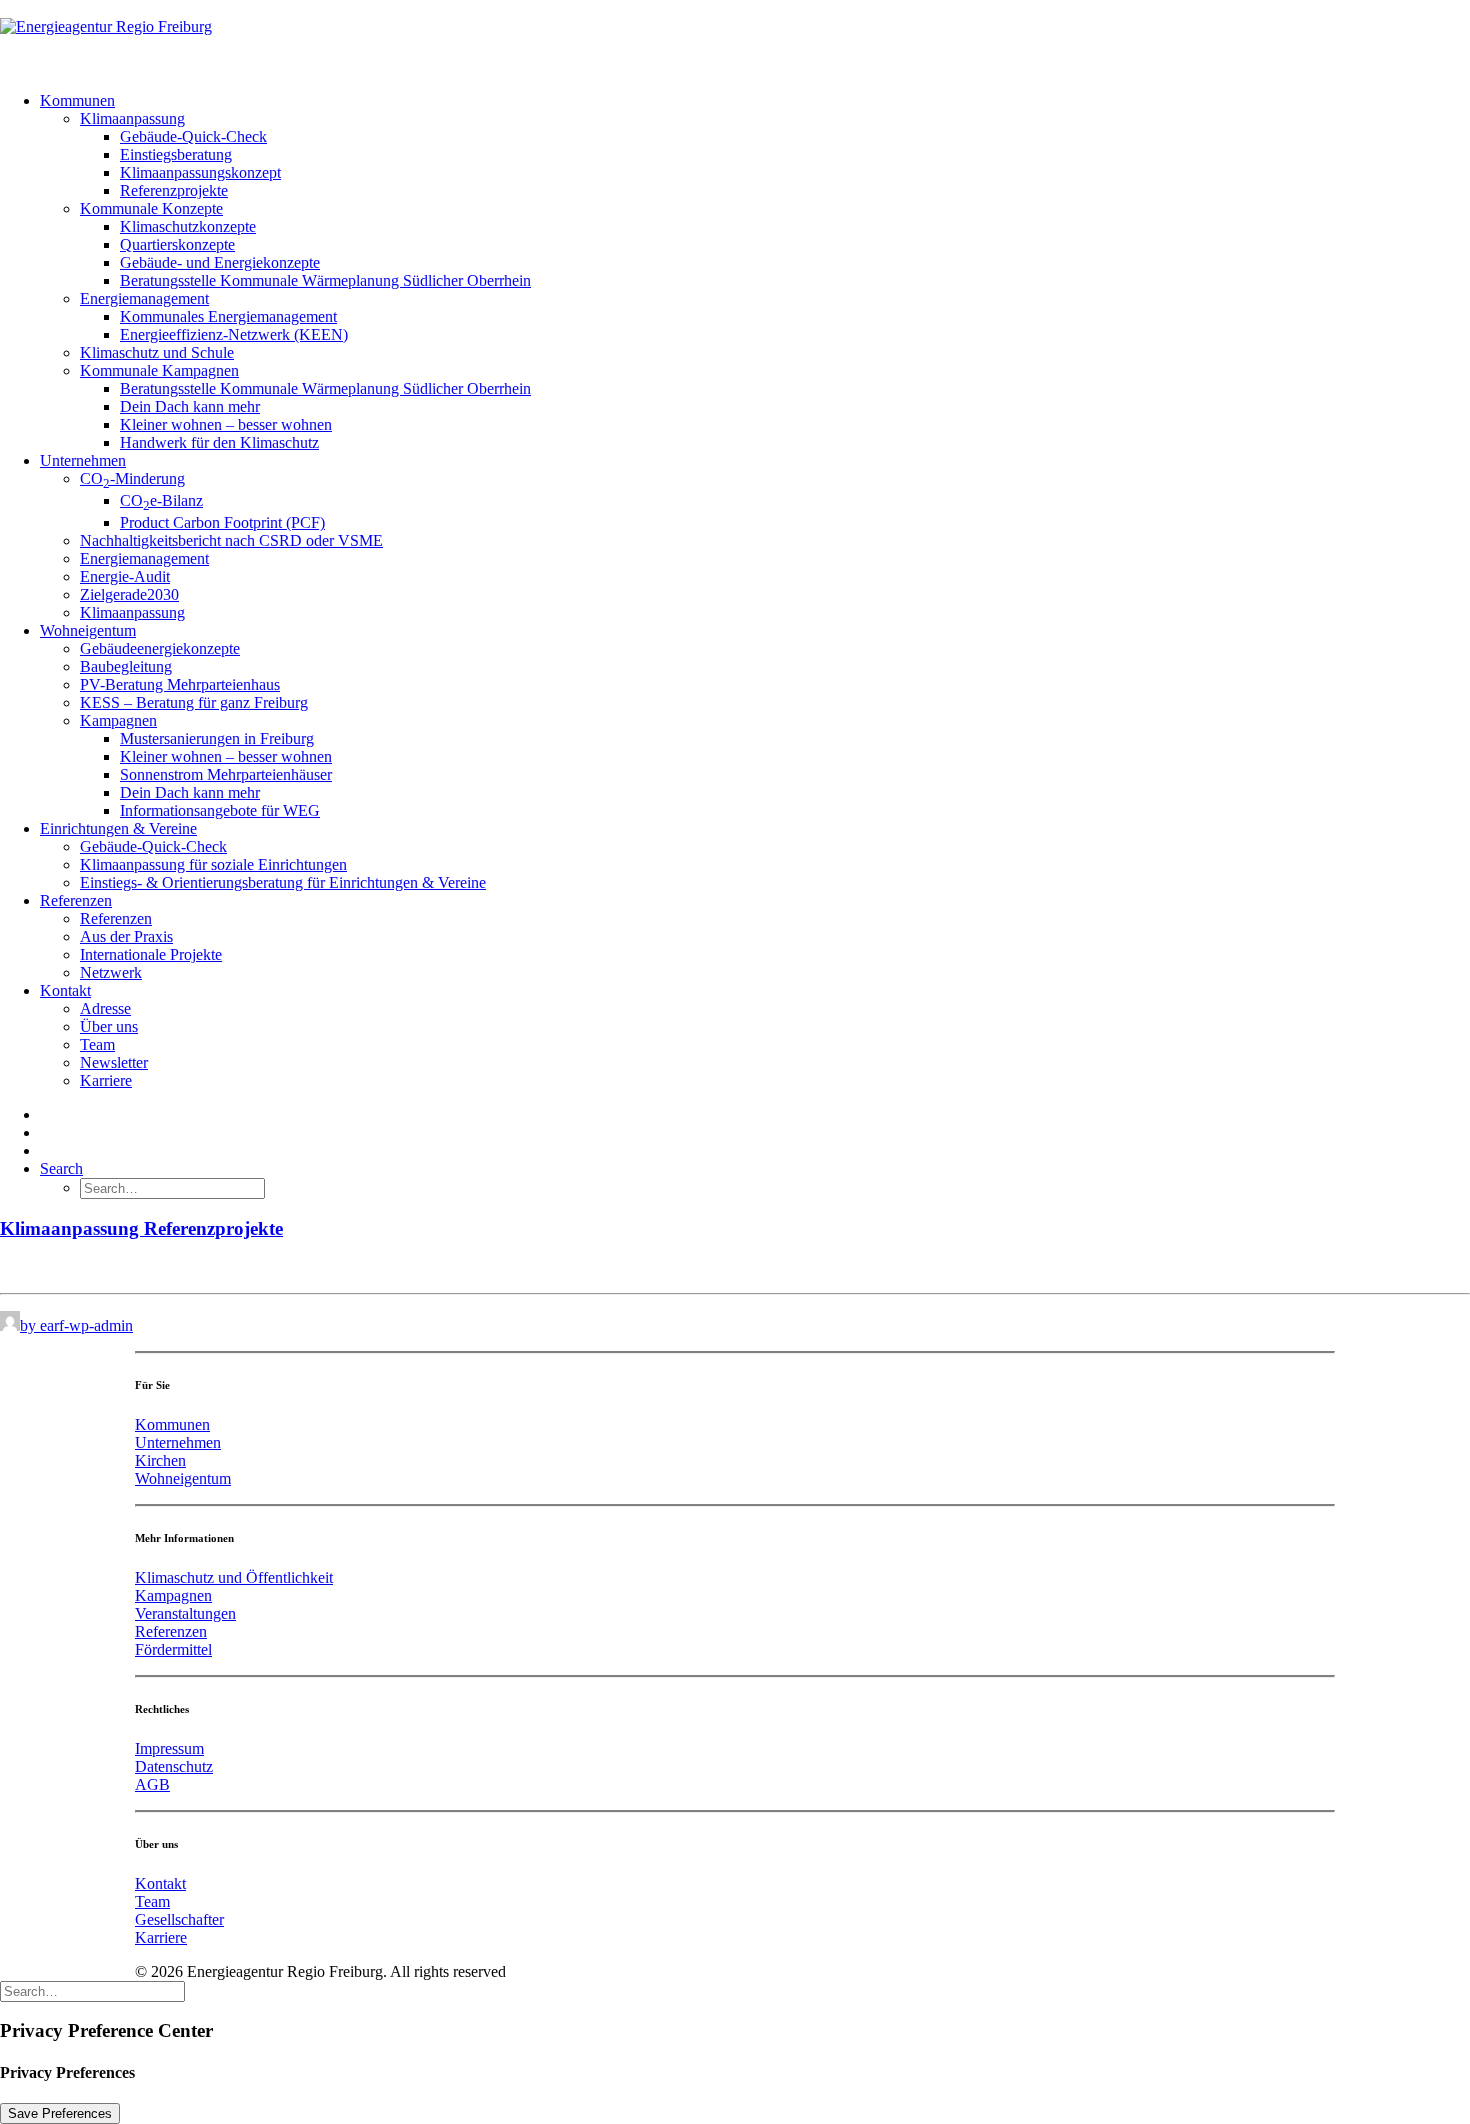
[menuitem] (755, 272)
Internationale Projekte (151, 954)
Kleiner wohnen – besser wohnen (226, 424)
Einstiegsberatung (176, 154)
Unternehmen (83, 460)
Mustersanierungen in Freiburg (217, 738)
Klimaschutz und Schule (157, 352)
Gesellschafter (179, 1919)
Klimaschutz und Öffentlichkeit (234, 1577)
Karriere (106, 1080)
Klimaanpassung (132, 118)
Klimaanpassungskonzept (200, 172)
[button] (61, 1168)
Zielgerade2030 (129, 594)
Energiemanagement (144, 298)
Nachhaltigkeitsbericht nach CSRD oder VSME (231, 540)
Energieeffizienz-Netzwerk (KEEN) (234, 334)
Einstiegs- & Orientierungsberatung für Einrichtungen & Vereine (283, 882)
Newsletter (114, 1062)
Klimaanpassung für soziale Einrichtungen (213, 864)
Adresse (105, 1008)
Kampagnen (118, 720)
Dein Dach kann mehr (190, 406)
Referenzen (76, 900)
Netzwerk (111, 972)
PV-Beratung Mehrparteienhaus (180, 684)
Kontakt (65, 990)
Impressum (169, 1748)
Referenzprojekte (174, 190)
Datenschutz (174, 1766)
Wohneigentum (88, 630)
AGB (152, 1784)
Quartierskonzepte (177, 244)
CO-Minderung (132, 478)
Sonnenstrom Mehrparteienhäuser (226, 774)
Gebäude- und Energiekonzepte (220, 262)
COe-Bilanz (161, 500)
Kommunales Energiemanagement (228, 316)
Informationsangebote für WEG (220, 810)
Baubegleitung (126, 666)
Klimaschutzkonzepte (188, 226)
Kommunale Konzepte (151, 208)
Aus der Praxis (126, 936)
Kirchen (160, 1460)
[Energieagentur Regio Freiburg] (735, 38)
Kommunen (77, 100)
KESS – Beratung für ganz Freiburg (194, 702)
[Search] (92, 1990)
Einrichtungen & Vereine (118, 828)
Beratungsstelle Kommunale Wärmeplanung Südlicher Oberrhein (325, 280)
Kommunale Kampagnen (159, 370)
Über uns (109, 1026)
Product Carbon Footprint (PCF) (222, 522)
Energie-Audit (125, 576)
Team (97, 1044)
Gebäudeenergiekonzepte (160, 648)
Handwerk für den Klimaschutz (219, 442)
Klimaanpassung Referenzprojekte (141, 1228)
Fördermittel (173, 1649)
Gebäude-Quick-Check (193, 136)
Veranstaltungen (185, 1613)
